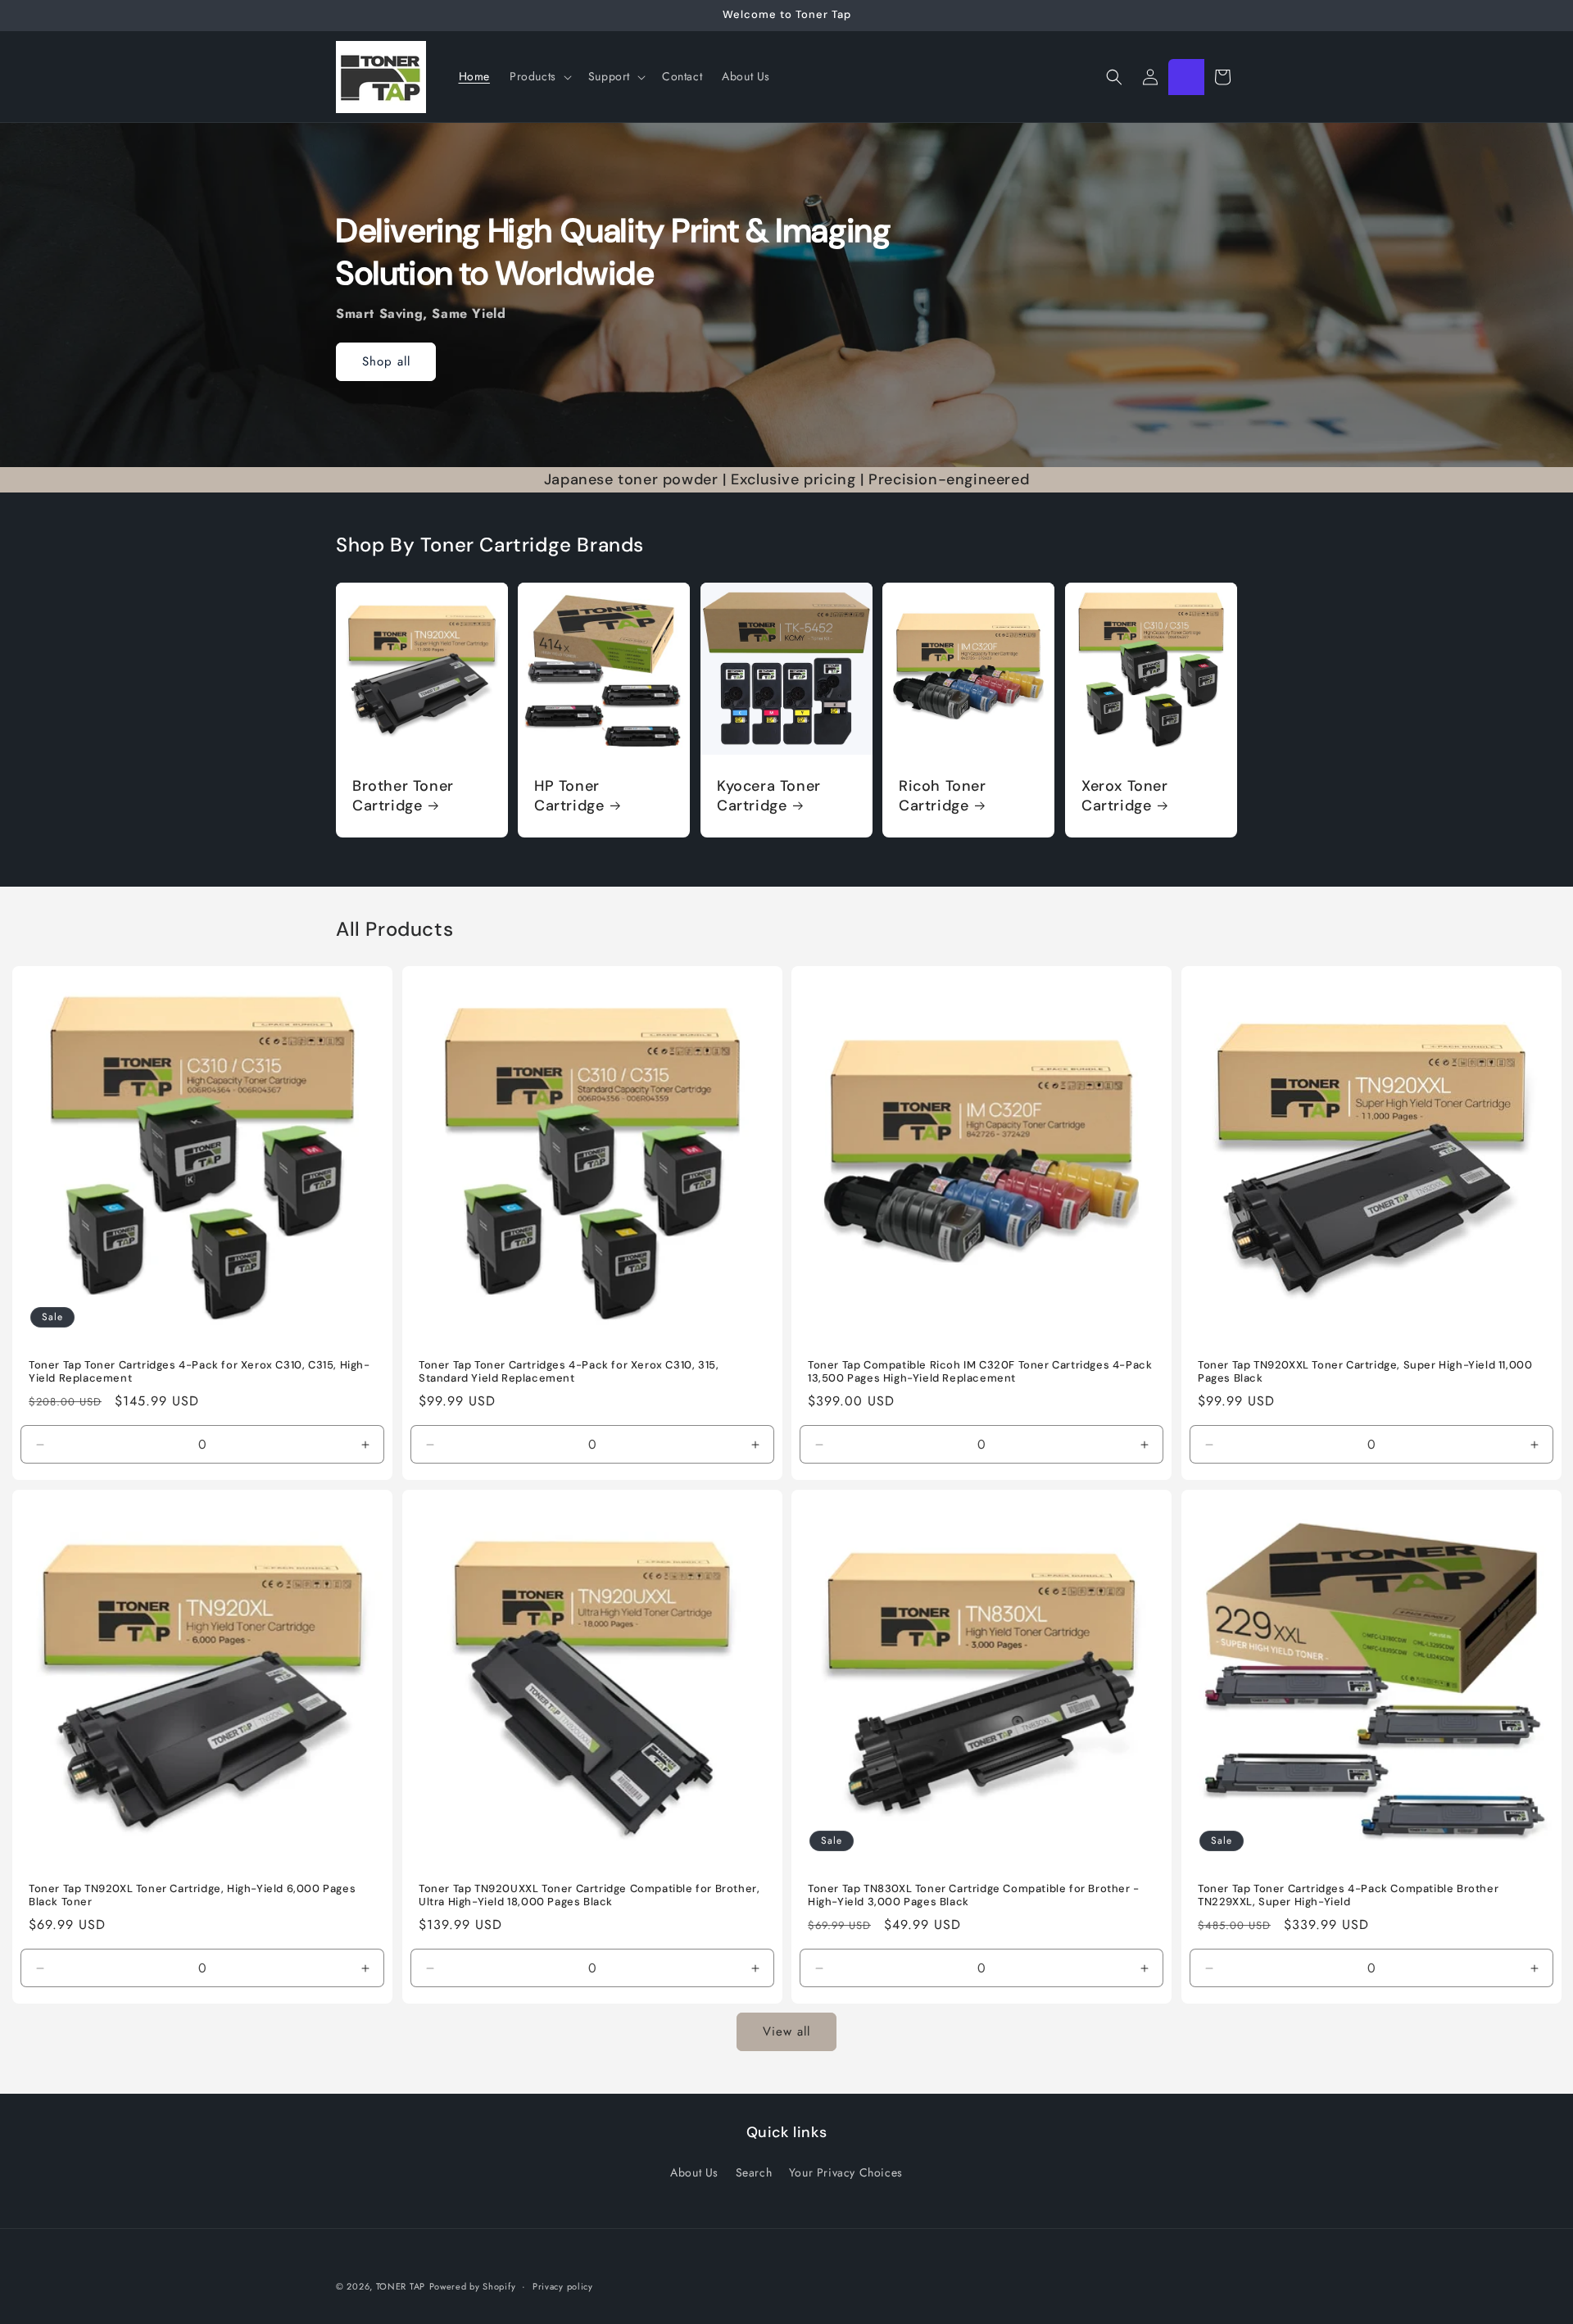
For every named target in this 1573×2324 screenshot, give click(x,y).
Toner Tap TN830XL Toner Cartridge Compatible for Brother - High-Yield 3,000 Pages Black (974, 1896)
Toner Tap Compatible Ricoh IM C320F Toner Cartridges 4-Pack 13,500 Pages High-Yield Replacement (980, 1371)
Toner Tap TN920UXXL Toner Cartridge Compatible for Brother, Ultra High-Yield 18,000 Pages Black (589, 1896)
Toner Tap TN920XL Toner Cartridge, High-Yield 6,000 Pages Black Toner (192, 1896)
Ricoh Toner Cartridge (943, 796)
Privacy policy (563, 2286)
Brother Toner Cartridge (403, 796)
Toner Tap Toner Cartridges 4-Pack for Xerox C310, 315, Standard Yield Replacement (569, 1371)
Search (754, 2172)
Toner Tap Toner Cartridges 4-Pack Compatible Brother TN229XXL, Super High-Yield (1348, 1896)
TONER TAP (401, 2286)
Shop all (386, 361)
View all (786, 2031)
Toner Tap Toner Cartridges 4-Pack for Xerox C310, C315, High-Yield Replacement (199, 1371)
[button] (539, 76)
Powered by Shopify (473, 2286)
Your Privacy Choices (846, 2172)
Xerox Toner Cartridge (1125, 796)
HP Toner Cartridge (569, 796)
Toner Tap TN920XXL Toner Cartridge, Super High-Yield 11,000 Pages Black (1365, 1371)
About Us (694, 2172)
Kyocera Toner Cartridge (769, 796)
